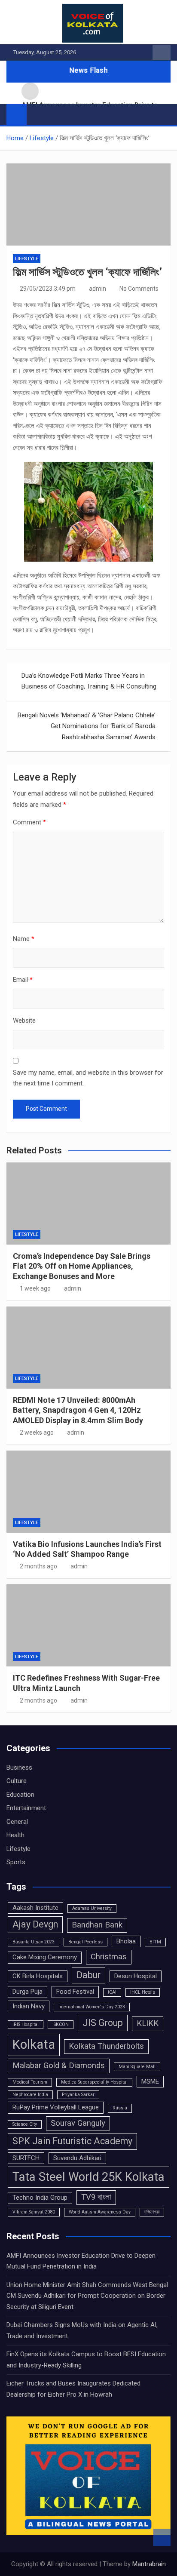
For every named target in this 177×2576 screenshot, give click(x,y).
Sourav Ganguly (78, 2123)
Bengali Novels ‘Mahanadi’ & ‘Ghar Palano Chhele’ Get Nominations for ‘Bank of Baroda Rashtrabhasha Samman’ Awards (87, 726)
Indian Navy (29, 2006)
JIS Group (103, 2023)
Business (19, 1768)
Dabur (88, 1975)
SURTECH (26, 2158)
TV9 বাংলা (96, 2197)
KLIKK (148, 2023)
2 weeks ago (37, 1432)
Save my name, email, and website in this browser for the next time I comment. (88, 1078)
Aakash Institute (35, 1908)
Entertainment (26, 1808)
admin (98, 289)
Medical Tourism (30, 2082)
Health (15, 1835)
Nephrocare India (30, 2095)
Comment (29, 822)
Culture (17, 1781)
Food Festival (75, 1992)
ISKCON (61, 2024)
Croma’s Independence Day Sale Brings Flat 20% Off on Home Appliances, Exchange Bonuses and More (82, 1266)
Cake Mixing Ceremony (45, 1957)
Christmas (109, 1957)
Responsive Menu (162, 52)
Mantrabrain (149, 2564)
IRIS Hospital (26, 2024)
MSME (150, 2081)
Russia (120, 2108)
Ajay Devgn (35, 1924)
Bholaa (126, 1941)
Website (24, 1021)
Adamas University (92, 1908)
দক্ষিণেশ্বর (152, 2212)
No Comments (139, 289)
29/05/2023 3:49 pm (48, 289)
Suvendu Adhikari (77, 2158)
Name (24, 939)
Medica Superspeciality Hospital (94, 2082)
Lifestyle (27, 259)
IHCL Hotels (143, 1992)
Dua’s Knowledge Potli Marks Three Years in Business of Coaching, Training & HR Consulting (89, 681)
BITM (155, 1942)
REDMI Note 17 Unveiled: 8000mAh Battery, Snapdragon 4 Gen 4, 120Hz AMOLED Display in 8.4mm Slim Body (78, 1410)
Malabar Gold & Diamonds (59, 2066)
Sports (16, 1862)
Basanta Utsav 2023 (34, 1942)
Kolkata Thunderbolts (106, 2046)
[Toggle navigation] (37, 114)
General (17, 1822)
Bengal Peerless (85, 1942)
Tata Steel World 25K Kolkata (88, 2177)
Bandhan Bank (97, 1925)
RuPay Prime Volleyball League (56, 2107)
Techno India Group (40, 2198)
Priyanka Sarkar (78, 2095)
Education (20, 1795)
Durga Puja (27, 1992)
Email (23, 980)
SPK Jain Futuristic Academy (72, 2141)
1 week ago (35, 1288)
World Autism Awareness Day (100, 2212)
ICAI (112, 1992)
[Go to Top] (162, 2537)
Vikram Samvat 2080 (34, 2212)
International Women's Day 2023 (92, 2007)
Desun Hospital (136, 1976)
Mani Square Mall (137, 2067)
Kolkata (34, 2044)
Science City (25, 2124)
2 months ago (38, 1566)
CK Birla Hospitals (38, 1976)
